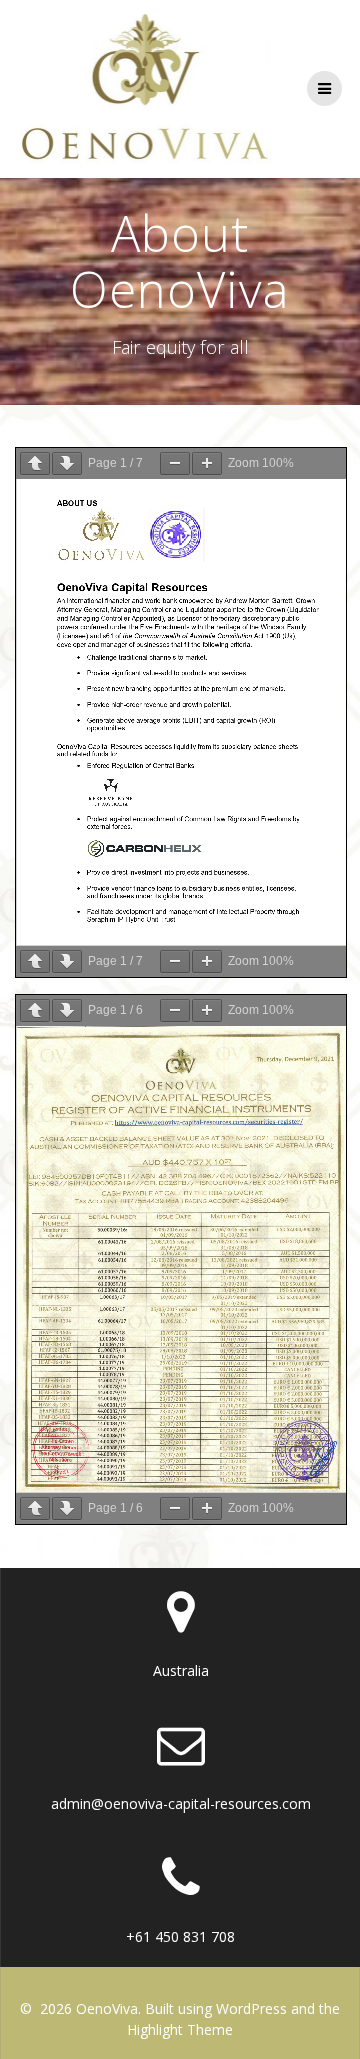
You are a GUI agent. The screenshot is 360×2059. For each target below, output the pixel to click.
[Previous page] (35, 463)
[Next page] (67, 463)
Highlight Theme (180, 2029)
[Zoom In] (207, 463)
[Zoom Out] (175, 463)
